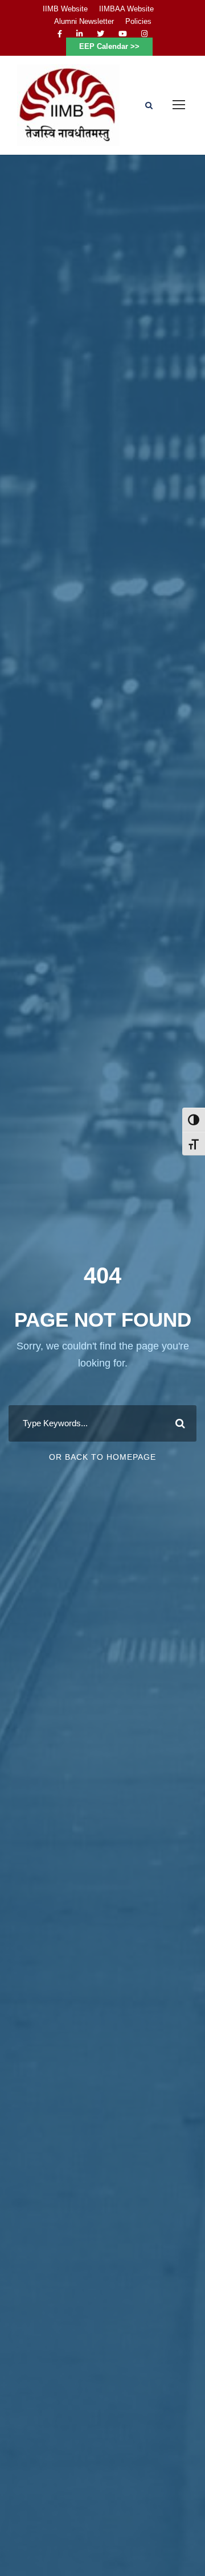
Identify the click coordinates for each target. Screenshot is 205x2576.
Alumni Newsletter (84, 21)
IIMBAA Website (126, 9)
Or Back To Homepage (102, 1457)
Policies (138, 21)
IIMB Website (65, 9)
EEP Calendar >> (109, 46)
